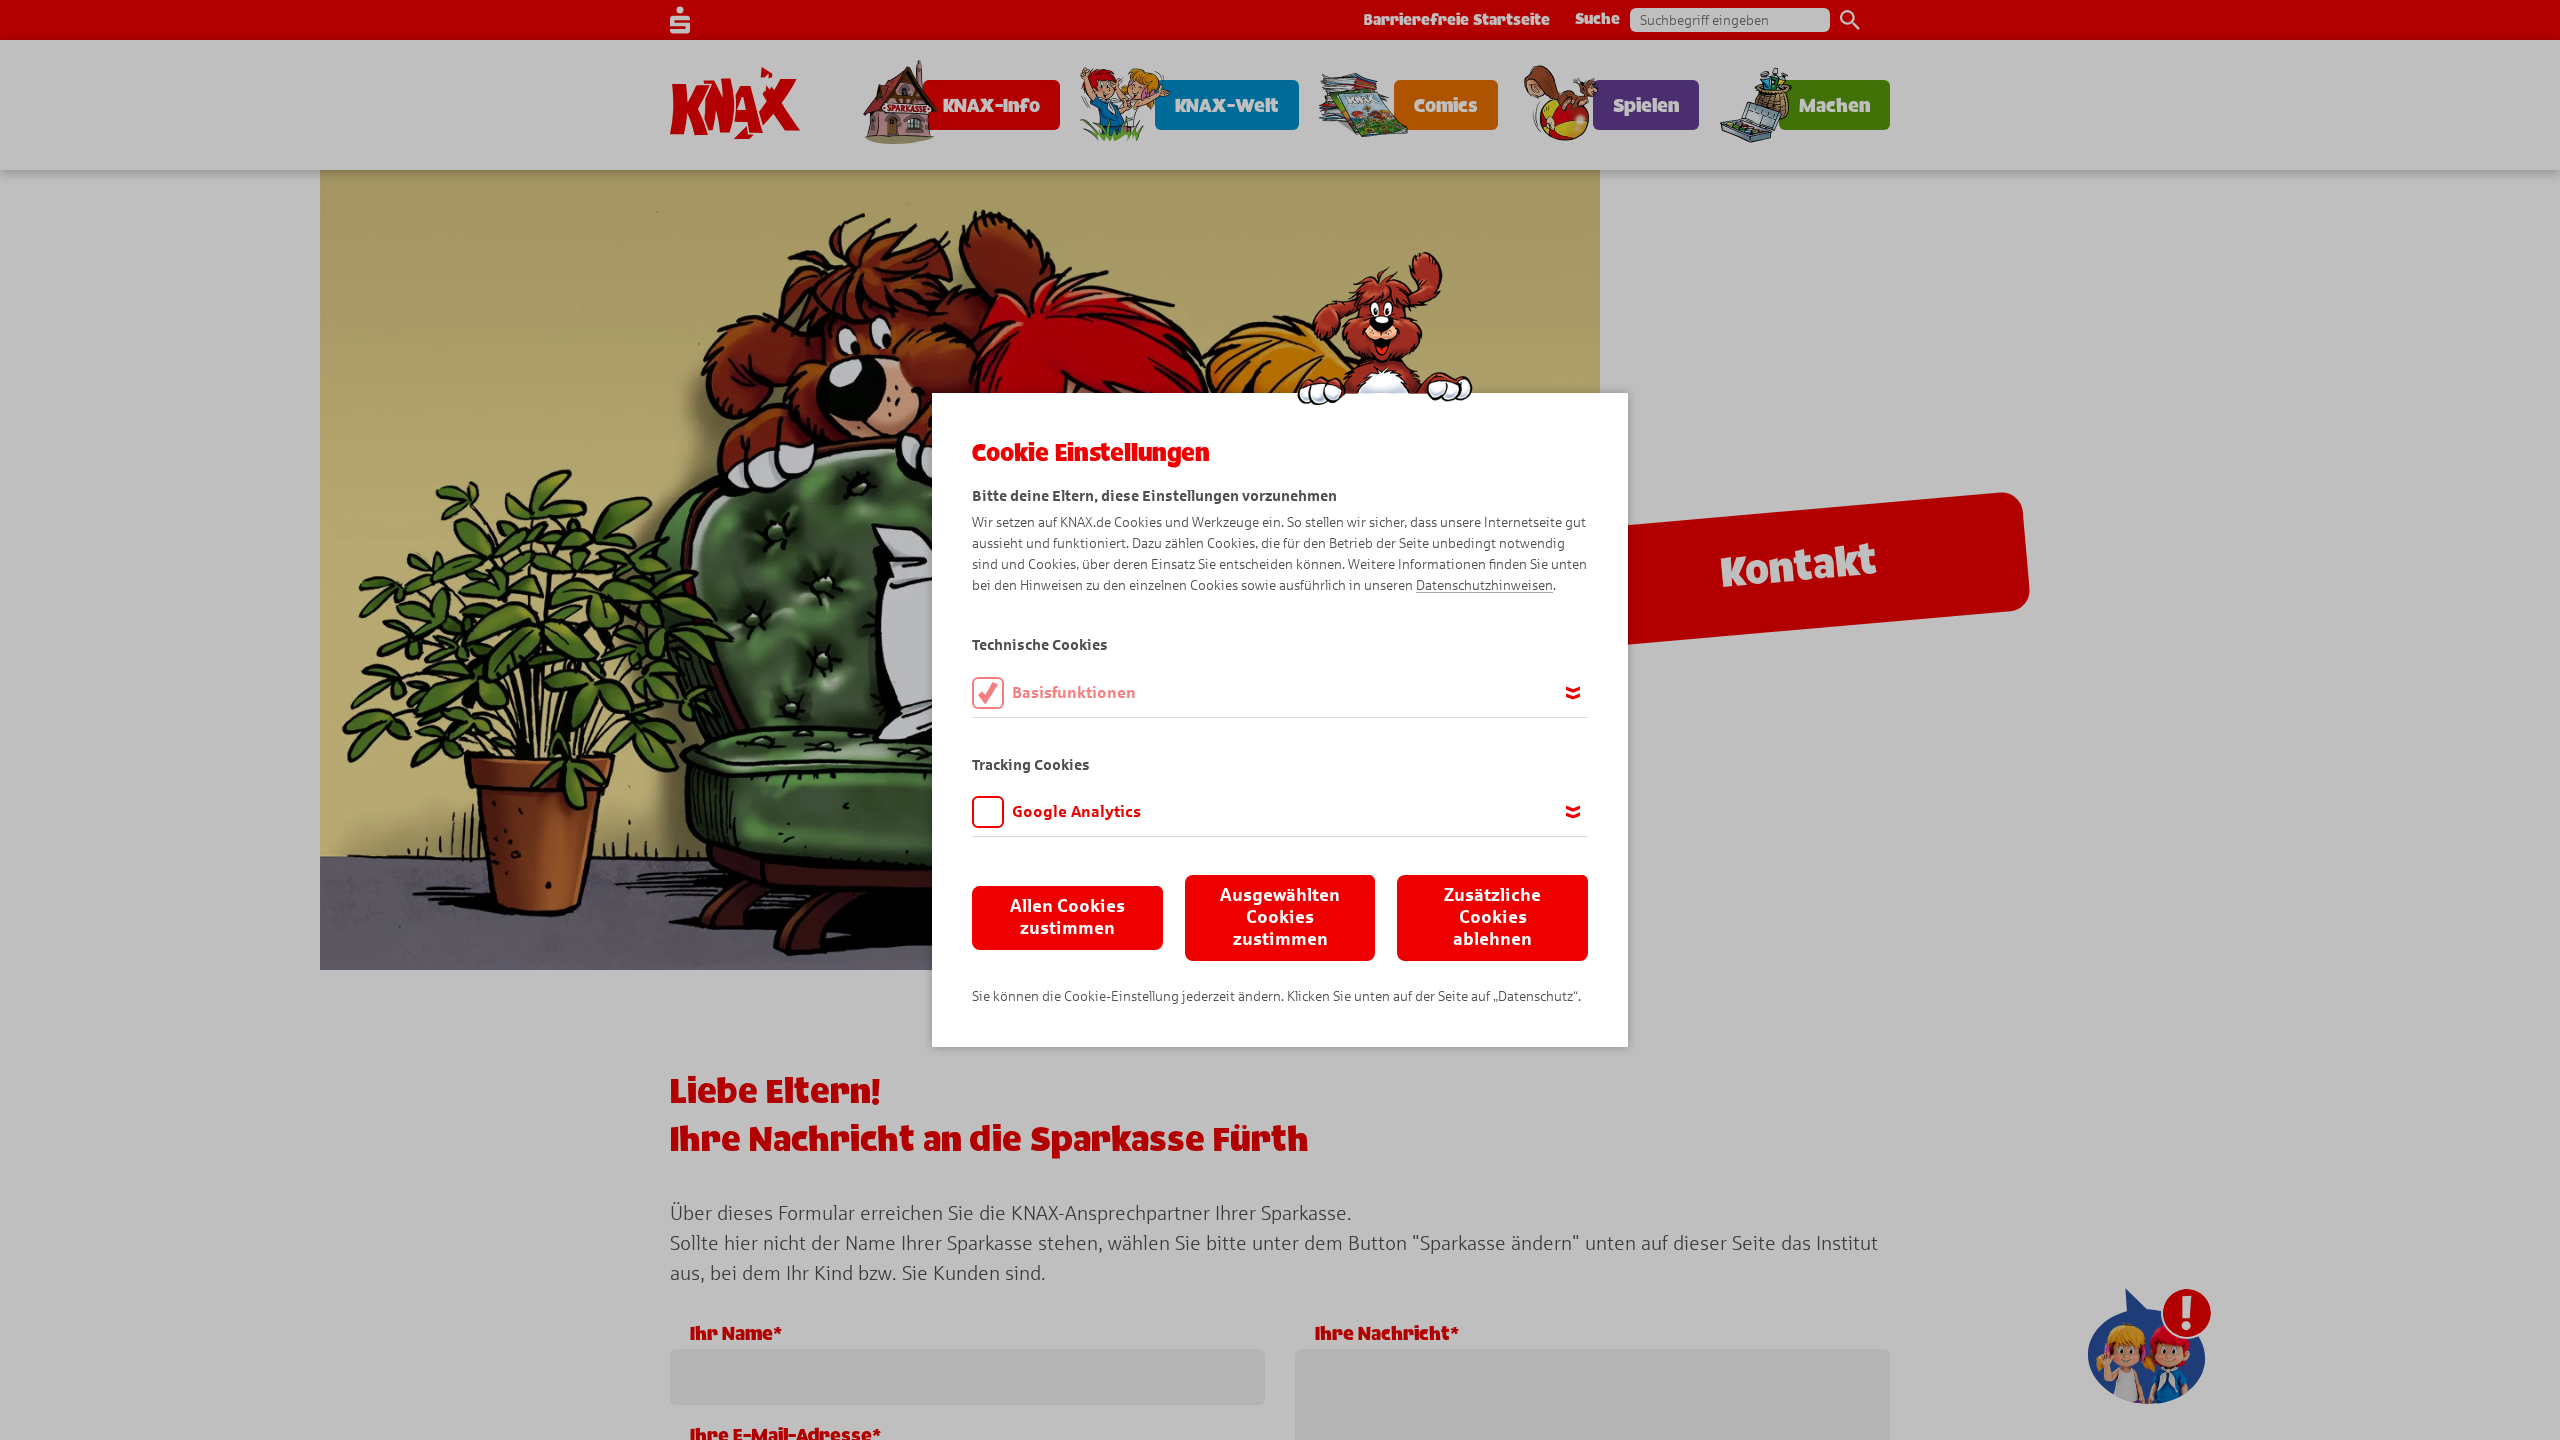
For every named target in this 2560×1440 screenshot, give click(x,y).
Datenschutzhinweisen (1484, 585)
